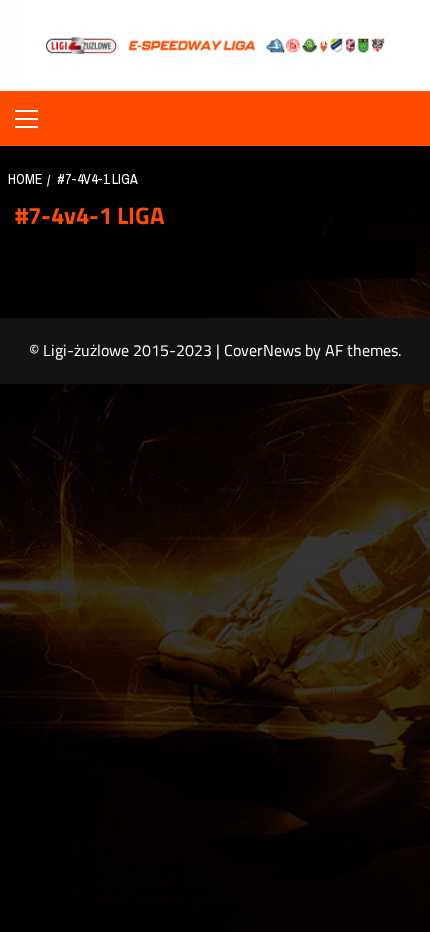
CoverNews (262, 350)
